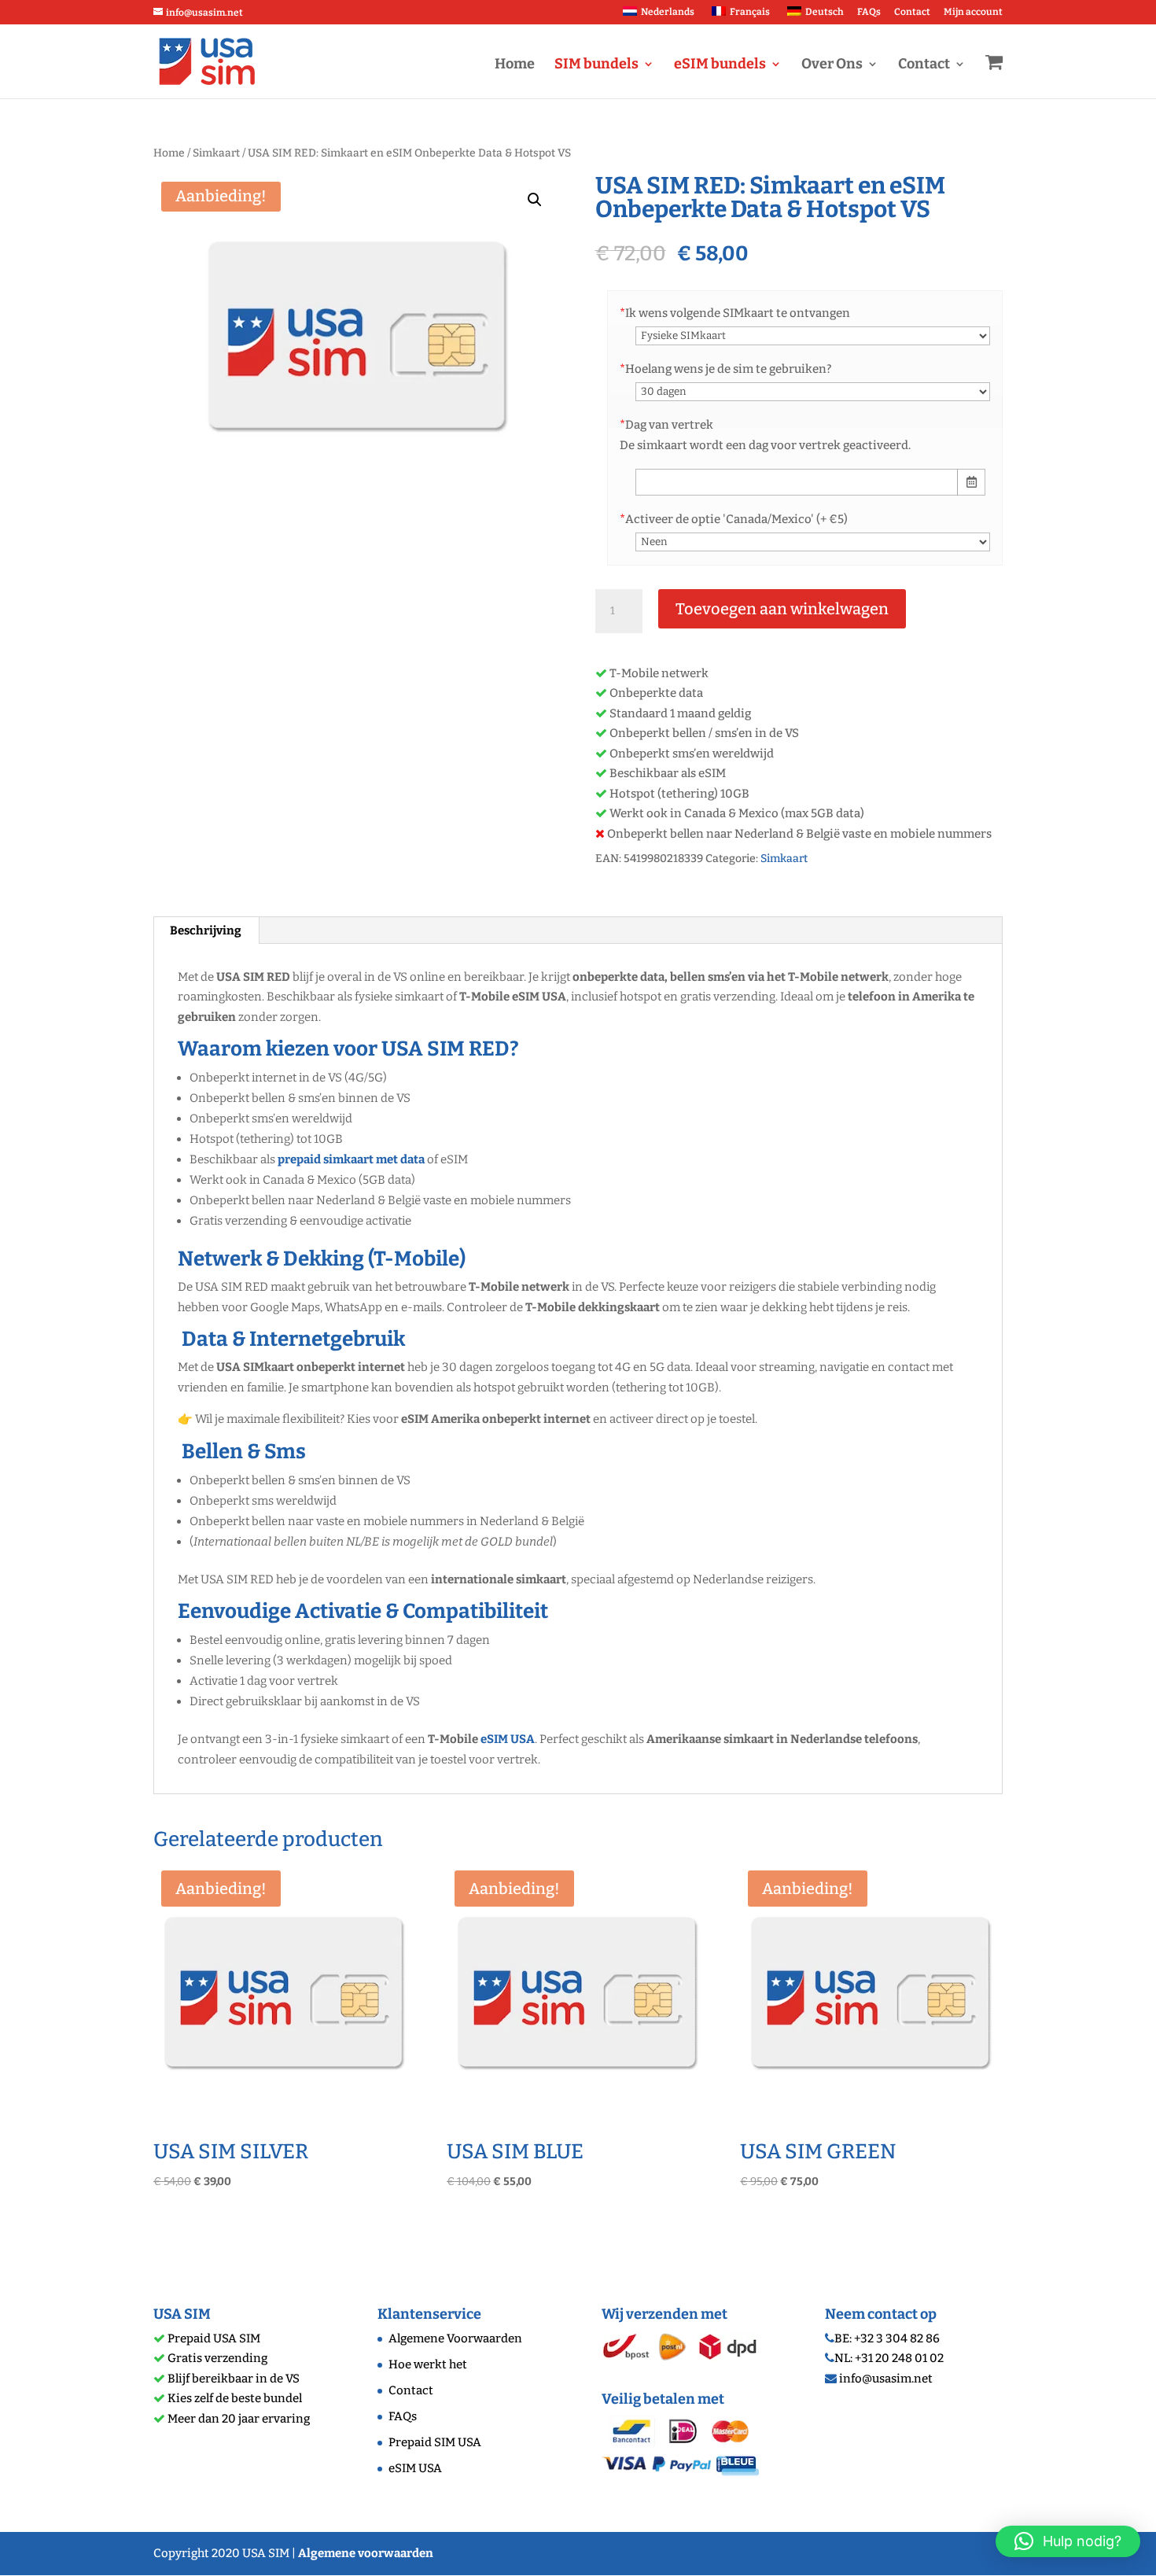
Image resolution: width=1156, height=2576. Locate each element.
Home (515, 65)
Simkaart (216, 153)
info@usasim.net (886, 2379)
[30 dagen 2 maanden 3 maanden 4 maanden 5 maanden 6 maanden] (813, 391)
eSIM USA (508, 1739)
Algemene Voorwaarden (455, 2338)
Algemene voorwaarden (366, 2553)
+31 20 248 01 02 (899, 2358)
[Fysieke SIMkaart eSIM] (813, 335)
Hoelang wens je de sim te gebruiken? (725, 369)
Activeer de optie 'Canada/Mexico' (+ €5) (734, 519)
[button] (535, 200)
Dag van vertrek (666, 425)
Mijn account (973, 12)
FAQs (869, 12)
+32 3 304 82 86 (897, 2338)
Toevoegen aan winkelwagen (782, 609)
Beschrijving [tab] (206, 931)
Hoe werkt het (428, 2364)
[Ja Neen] (813, 541)
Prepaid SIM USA (435, 2442)
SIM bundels (596, 65)
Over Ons (832, 65)
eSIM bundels (720, 65)
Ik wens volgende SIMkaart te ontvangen (735, 313)
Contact (912, 12)
